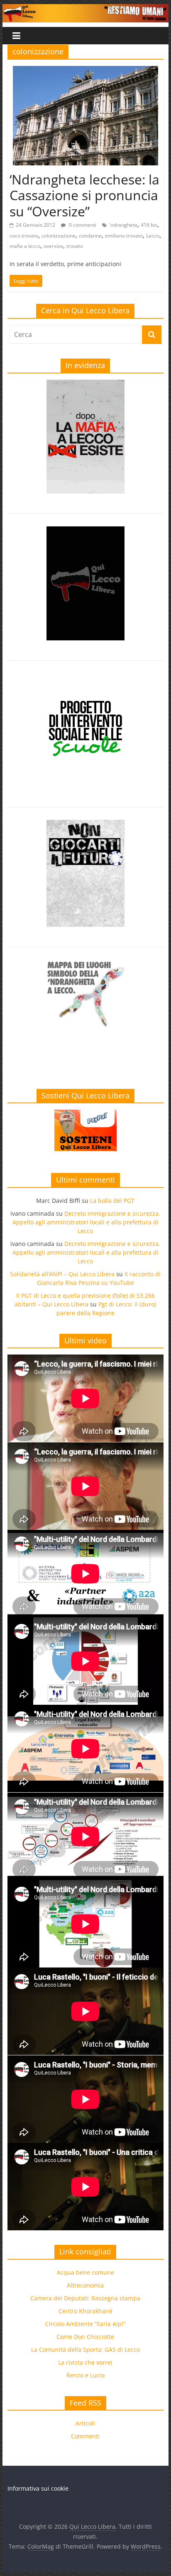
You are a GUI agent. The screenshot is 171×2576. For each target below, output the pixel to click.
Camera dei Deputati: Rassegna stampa (85, 2298)
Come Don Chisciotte (85, 2337)
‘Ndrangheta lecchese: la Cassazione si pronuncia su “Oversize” (84, 195)
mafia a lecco (25, 246)
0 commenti (82, 225)
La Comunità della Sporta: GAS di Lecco (85, 2349)
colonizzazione (59, 236)
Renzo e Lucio (85, 2375)
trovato (75, 246)
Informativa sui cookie (38, 2488)
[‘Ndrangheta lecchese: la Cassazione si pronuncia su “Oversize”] (85, 71)
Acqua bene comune (85, 2272)
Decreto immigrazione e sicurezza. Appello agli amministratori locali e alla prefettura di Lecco (87, 1222)
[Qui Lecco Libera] (85, 9)
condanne (90, 236)
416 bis (149, 225)
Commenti (85, 2436)
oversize (53, 246)
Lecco (153, 236)
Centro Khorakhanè (85, 2311)
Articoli (85, 2423)
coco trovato (24, 236)
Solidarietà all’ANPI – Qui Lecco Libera (62, 1274)
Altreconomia (85, 2285)
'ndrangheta (123, 225)
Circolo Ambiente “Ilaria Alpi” (85, 2324)
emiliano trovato (124, 236)
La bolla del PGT (112, 1201)
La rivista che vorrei (85, 2362)
